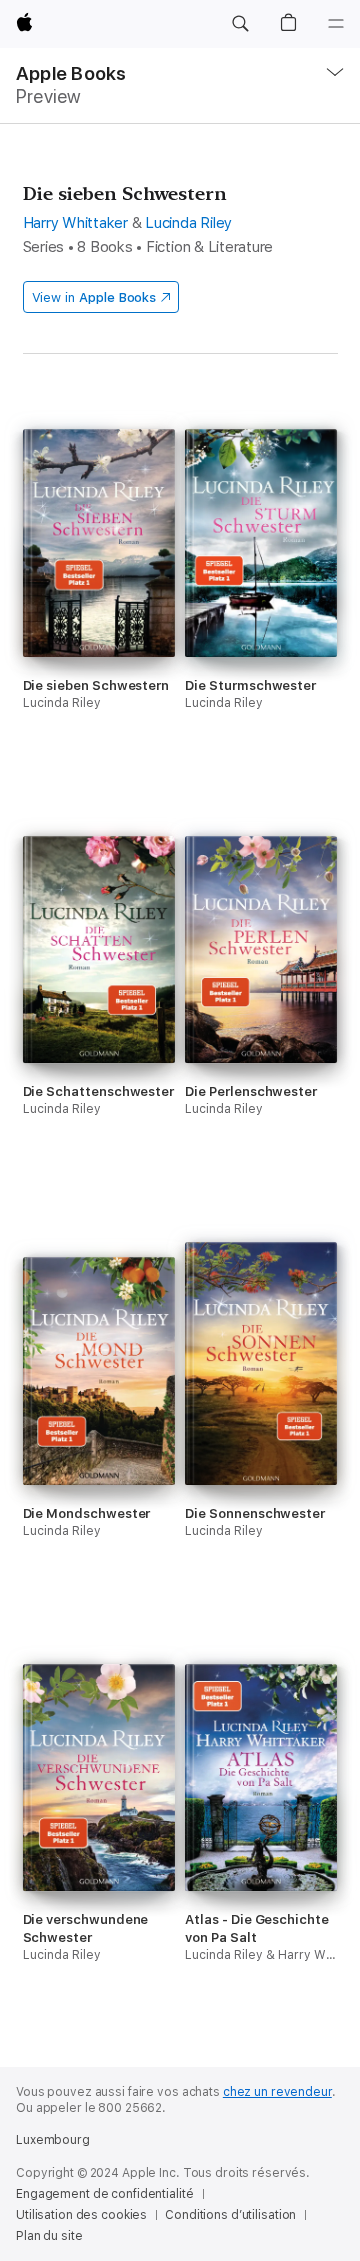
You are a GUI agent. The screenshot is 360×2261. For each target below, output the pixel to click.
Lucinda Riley (188, 223)
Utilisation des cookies (81, 2215)
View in (94, 297)
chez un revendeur (277, 2092)
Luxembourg (53, 2140)
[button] (240, 24)
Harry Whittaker (75, 223)
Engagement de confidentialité (105, 2194)
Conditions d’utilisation (230, 2215)
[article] (99, 614)
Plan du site (49, 2236)
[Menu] (336, 24)
